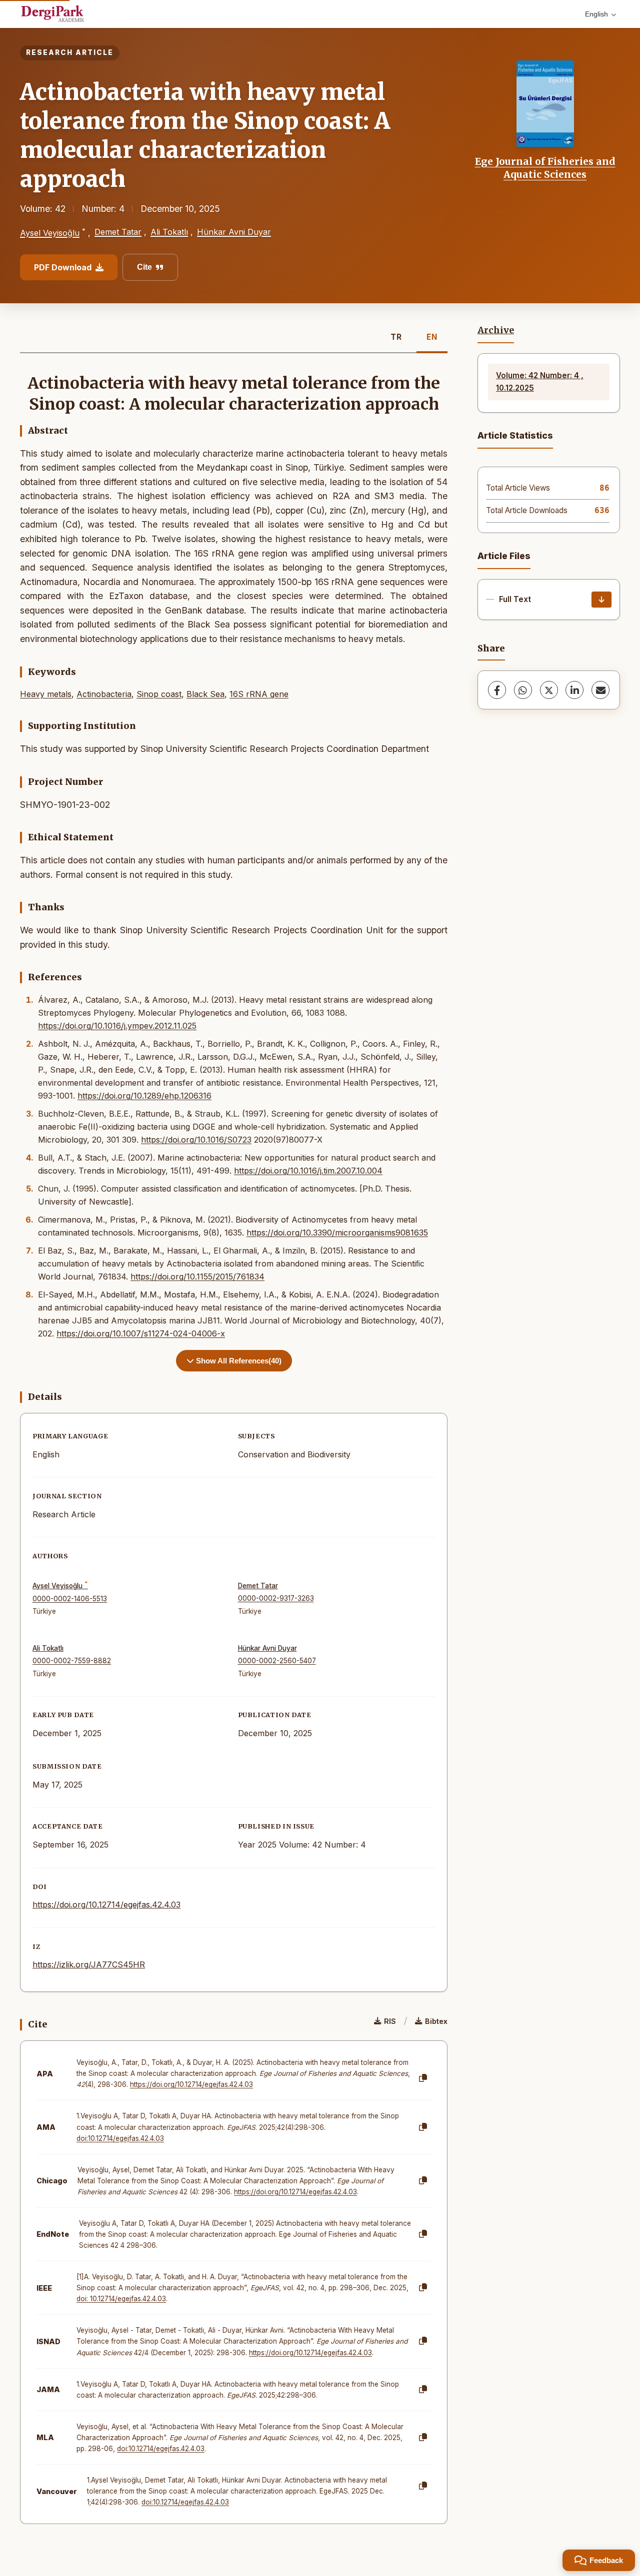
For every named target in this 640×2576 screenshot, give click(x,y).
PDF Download (63, 267)
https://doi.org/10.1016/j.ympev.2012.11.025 (117, 1026)
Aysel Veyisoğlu (50, 233)
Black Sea (205, 694)
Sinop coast (159, 694)
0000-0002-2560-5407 (277, 1661)
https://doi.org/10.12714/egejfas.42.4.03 (106, 1905)
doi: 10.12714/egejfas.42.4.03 (121, 2299)
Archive (496, 330)
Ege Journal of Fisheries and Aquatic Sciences (545, 168)
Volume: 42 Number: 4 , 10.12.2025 (540, 381)
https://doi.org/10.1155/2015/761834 (197, 1277)
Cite (144, 267)
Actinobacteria (104, 694)
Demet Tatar (118, 232)
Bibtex (436, 2021)
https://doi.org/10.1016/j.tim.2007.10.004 (308, 1171)
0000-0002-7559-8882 (72, 1661)
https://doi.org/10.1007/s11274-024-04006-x (141, 1333)
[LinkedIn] (574, 690)
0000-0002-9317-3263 (276, 1598)
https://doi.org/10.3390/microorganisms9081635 (337, 1233)
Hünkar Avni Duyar (234, 232)
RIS (390, 2021)
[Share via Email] (600, 690)
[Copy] (423, 2078)
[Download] (601, 600)
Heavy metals (46, 694)
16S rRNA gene (259, 694)
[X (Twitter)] (549, 690)
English (596, 14)
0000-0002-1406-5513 (70, 1599)
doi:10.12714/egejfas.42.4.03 (120, 2138)
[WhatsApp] (523, 690)
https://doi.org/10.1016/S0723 (196, 1140)
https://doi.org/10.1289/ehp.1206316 (144, 1096)
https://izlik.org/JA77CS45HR (89, 1964)
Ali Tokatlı (169, 232)
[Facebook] (497, 690)
